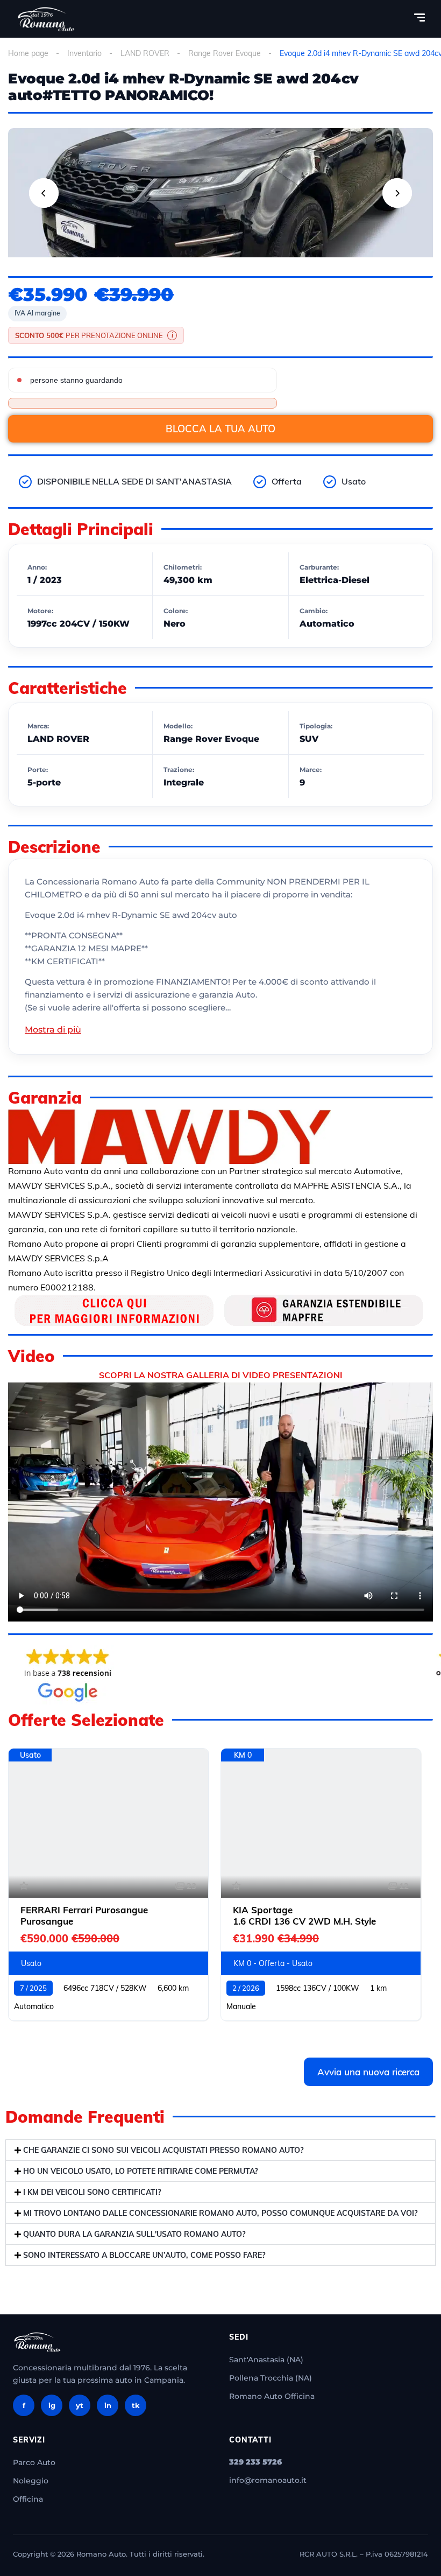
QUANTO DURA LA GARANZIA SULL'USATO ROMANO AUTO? (134, 2234)
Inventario (84, 53)
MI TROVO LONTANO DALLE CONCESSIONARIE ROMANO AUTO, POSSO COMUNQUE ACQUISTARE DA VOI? (220, 2213)
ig (52, 2405)
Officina (28, 2499)
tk (136, 2405)
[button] (220, 2150)
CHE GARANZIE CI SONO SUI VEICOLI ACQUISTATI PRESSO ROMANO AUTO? (163, 2150)
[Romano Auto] (46, 19)
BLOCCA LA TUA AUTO (220, 429)
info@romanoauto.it (268, 2480)
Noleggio (31, 2481)
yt (80, 2405)
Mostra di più (53, 1030)
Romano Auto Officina (272, 2396)
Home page (28, 53)
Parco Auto (34, 2462)
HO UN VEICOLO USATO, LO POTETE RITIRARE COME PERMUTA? (140, 2171)
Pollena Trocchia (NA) (271, 2378)
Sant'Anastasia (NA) (266, 2360)
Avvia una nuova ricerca (368, 2072)
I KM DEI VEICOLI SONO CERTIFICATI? (92, 2192)
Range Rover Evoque (225, 53)
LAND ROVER (145, 53)
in (108, 2405)
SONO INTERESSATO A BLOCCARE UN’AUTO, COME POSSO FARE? (144, 2255)
